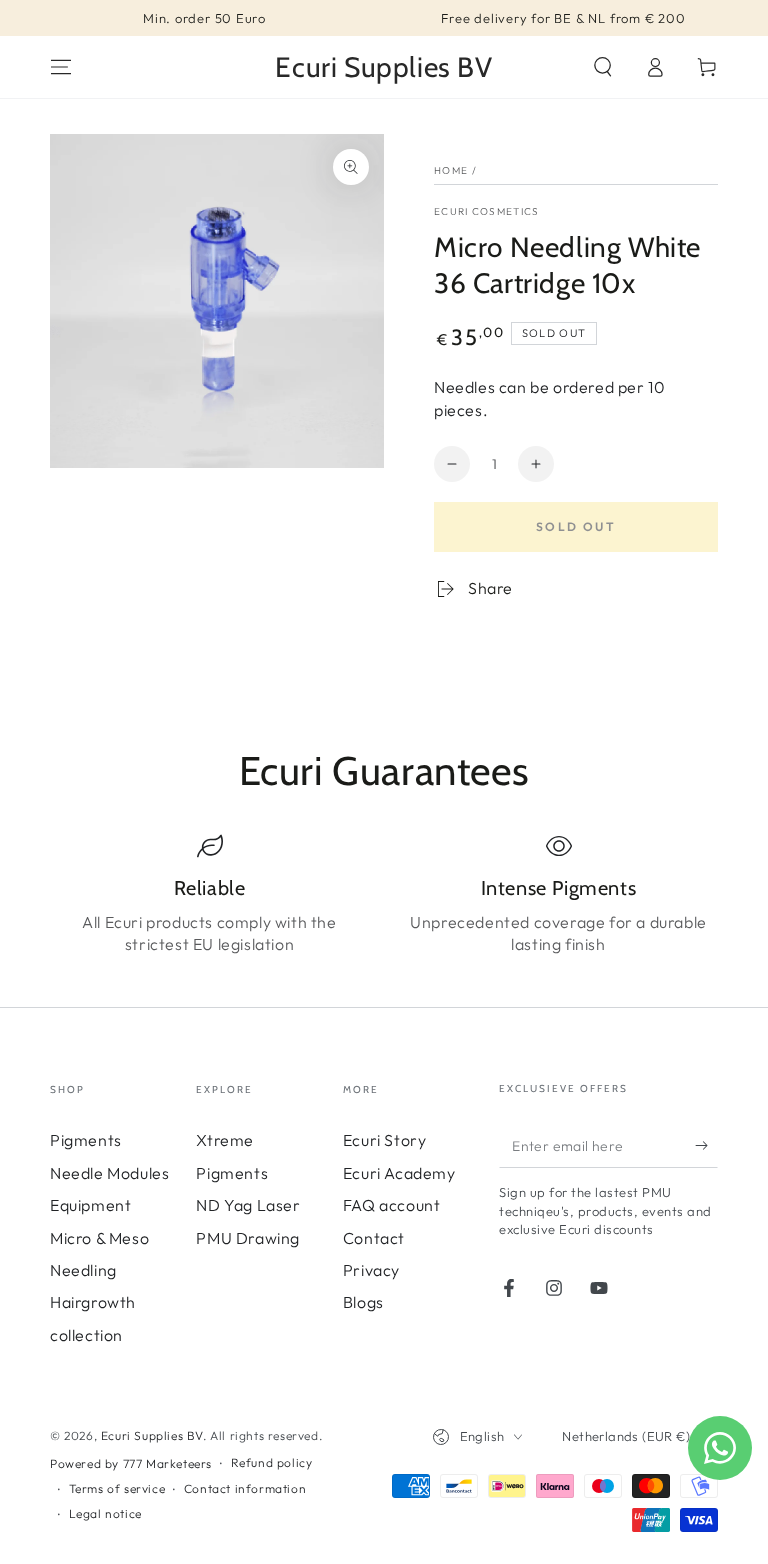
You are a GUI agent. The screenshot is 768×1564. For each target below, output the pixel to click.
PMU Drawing (248, 1238)
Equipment (90, 1205)
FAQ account (392, 1205)
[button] (603, 67)
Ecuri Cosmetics (487, 211)
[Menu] (61, 67)
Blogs (363, 1302)
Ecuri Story (385, 1140)
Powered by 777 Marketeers (131, 1463)
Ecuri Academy (399, 1173)
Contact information (245, 1488)
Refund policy (272, 1462)
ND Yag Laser (248, 1205)
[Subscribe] (706, 1145)
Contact (374, 1238)
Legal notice (105, 1513)
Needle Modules (109, 1173)
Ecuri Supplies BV (152, 1435)
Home (451, 170)
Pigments (86, 1140)
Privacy (371, 1270)
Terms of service (117, 1488)
